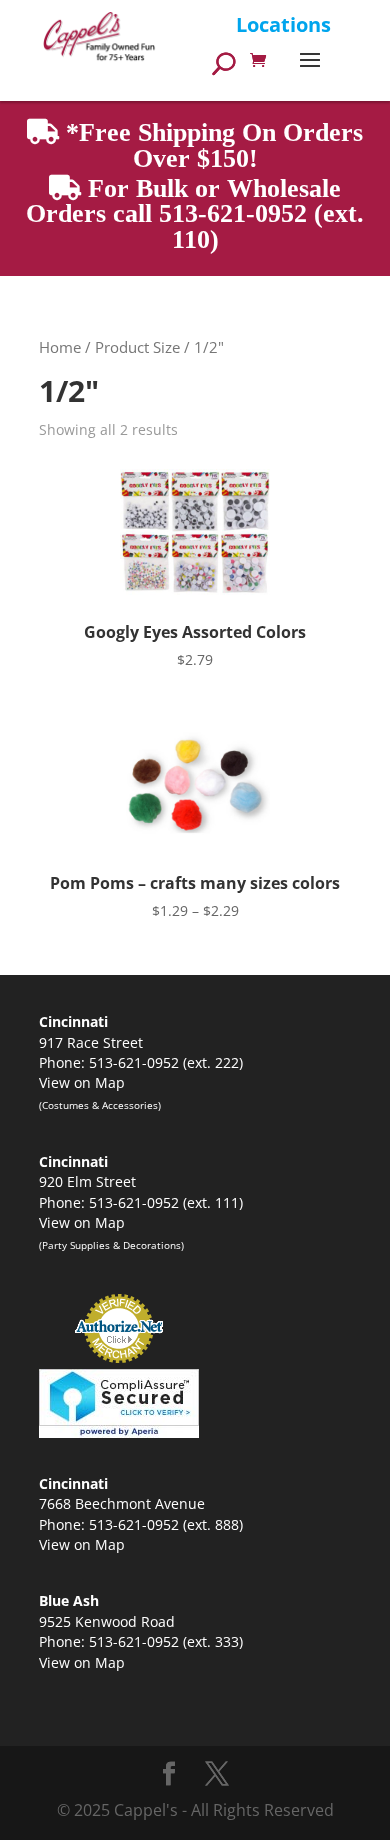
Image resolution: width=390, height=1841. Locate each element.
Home (60, 347)
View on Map (82, 1082)
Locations (283, 24)
